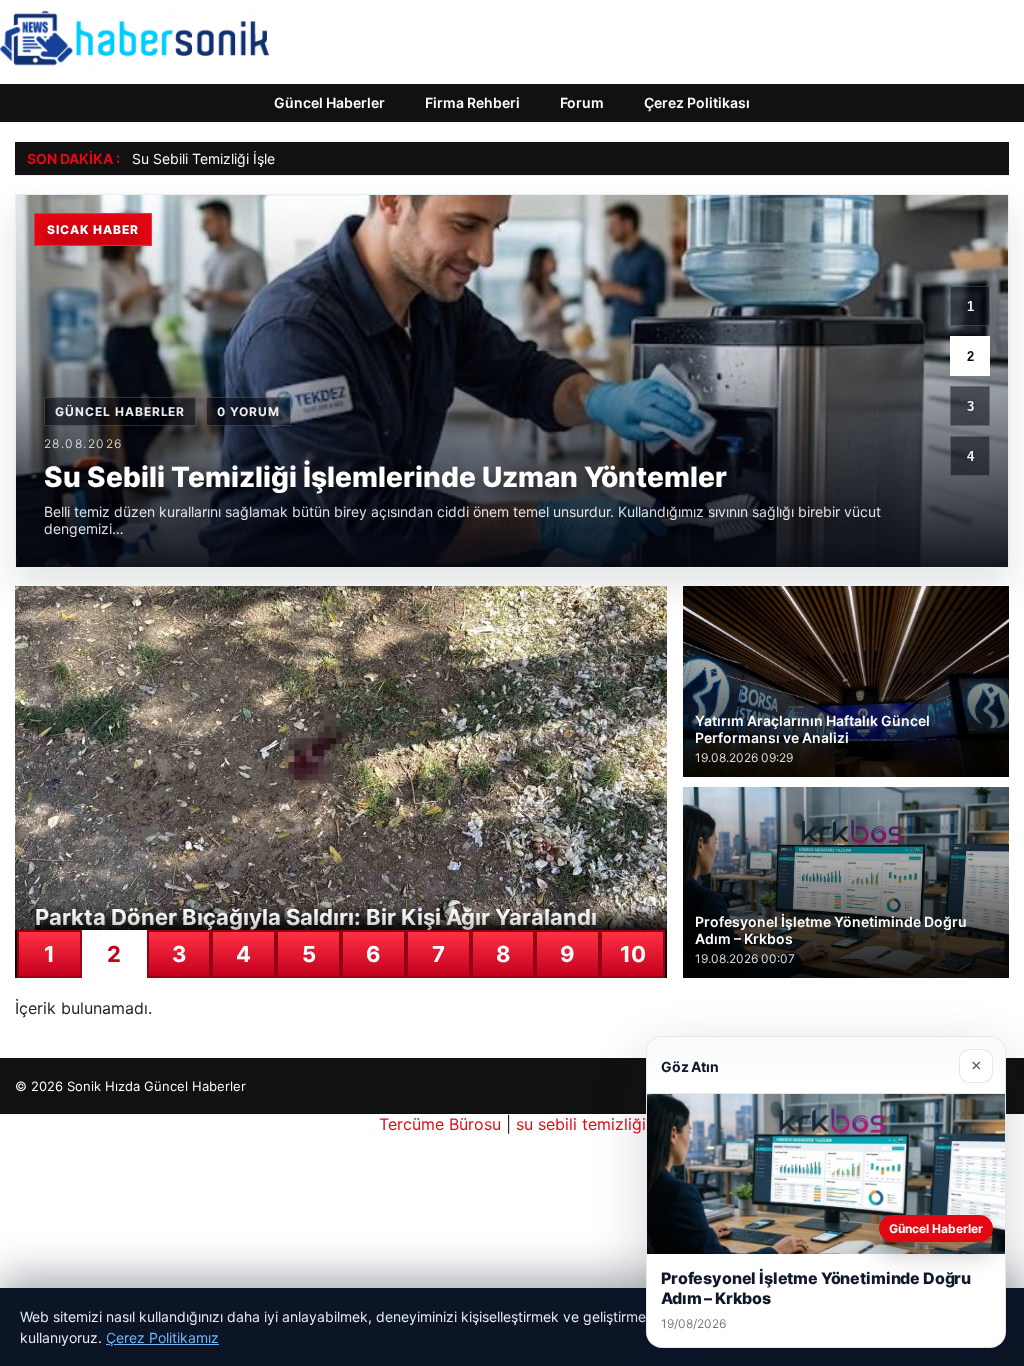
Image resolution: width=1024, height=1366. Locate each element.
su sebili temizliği (581, 1124)
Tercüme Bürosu (440, 1124)
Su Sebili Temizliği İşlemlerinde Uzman (256, 158)
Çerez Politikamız (162, 1337)
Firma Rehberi (472, 102)
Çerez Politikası (697, 102)
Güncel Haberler (329, 102)
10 (633, 954)
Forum (582, 102)
